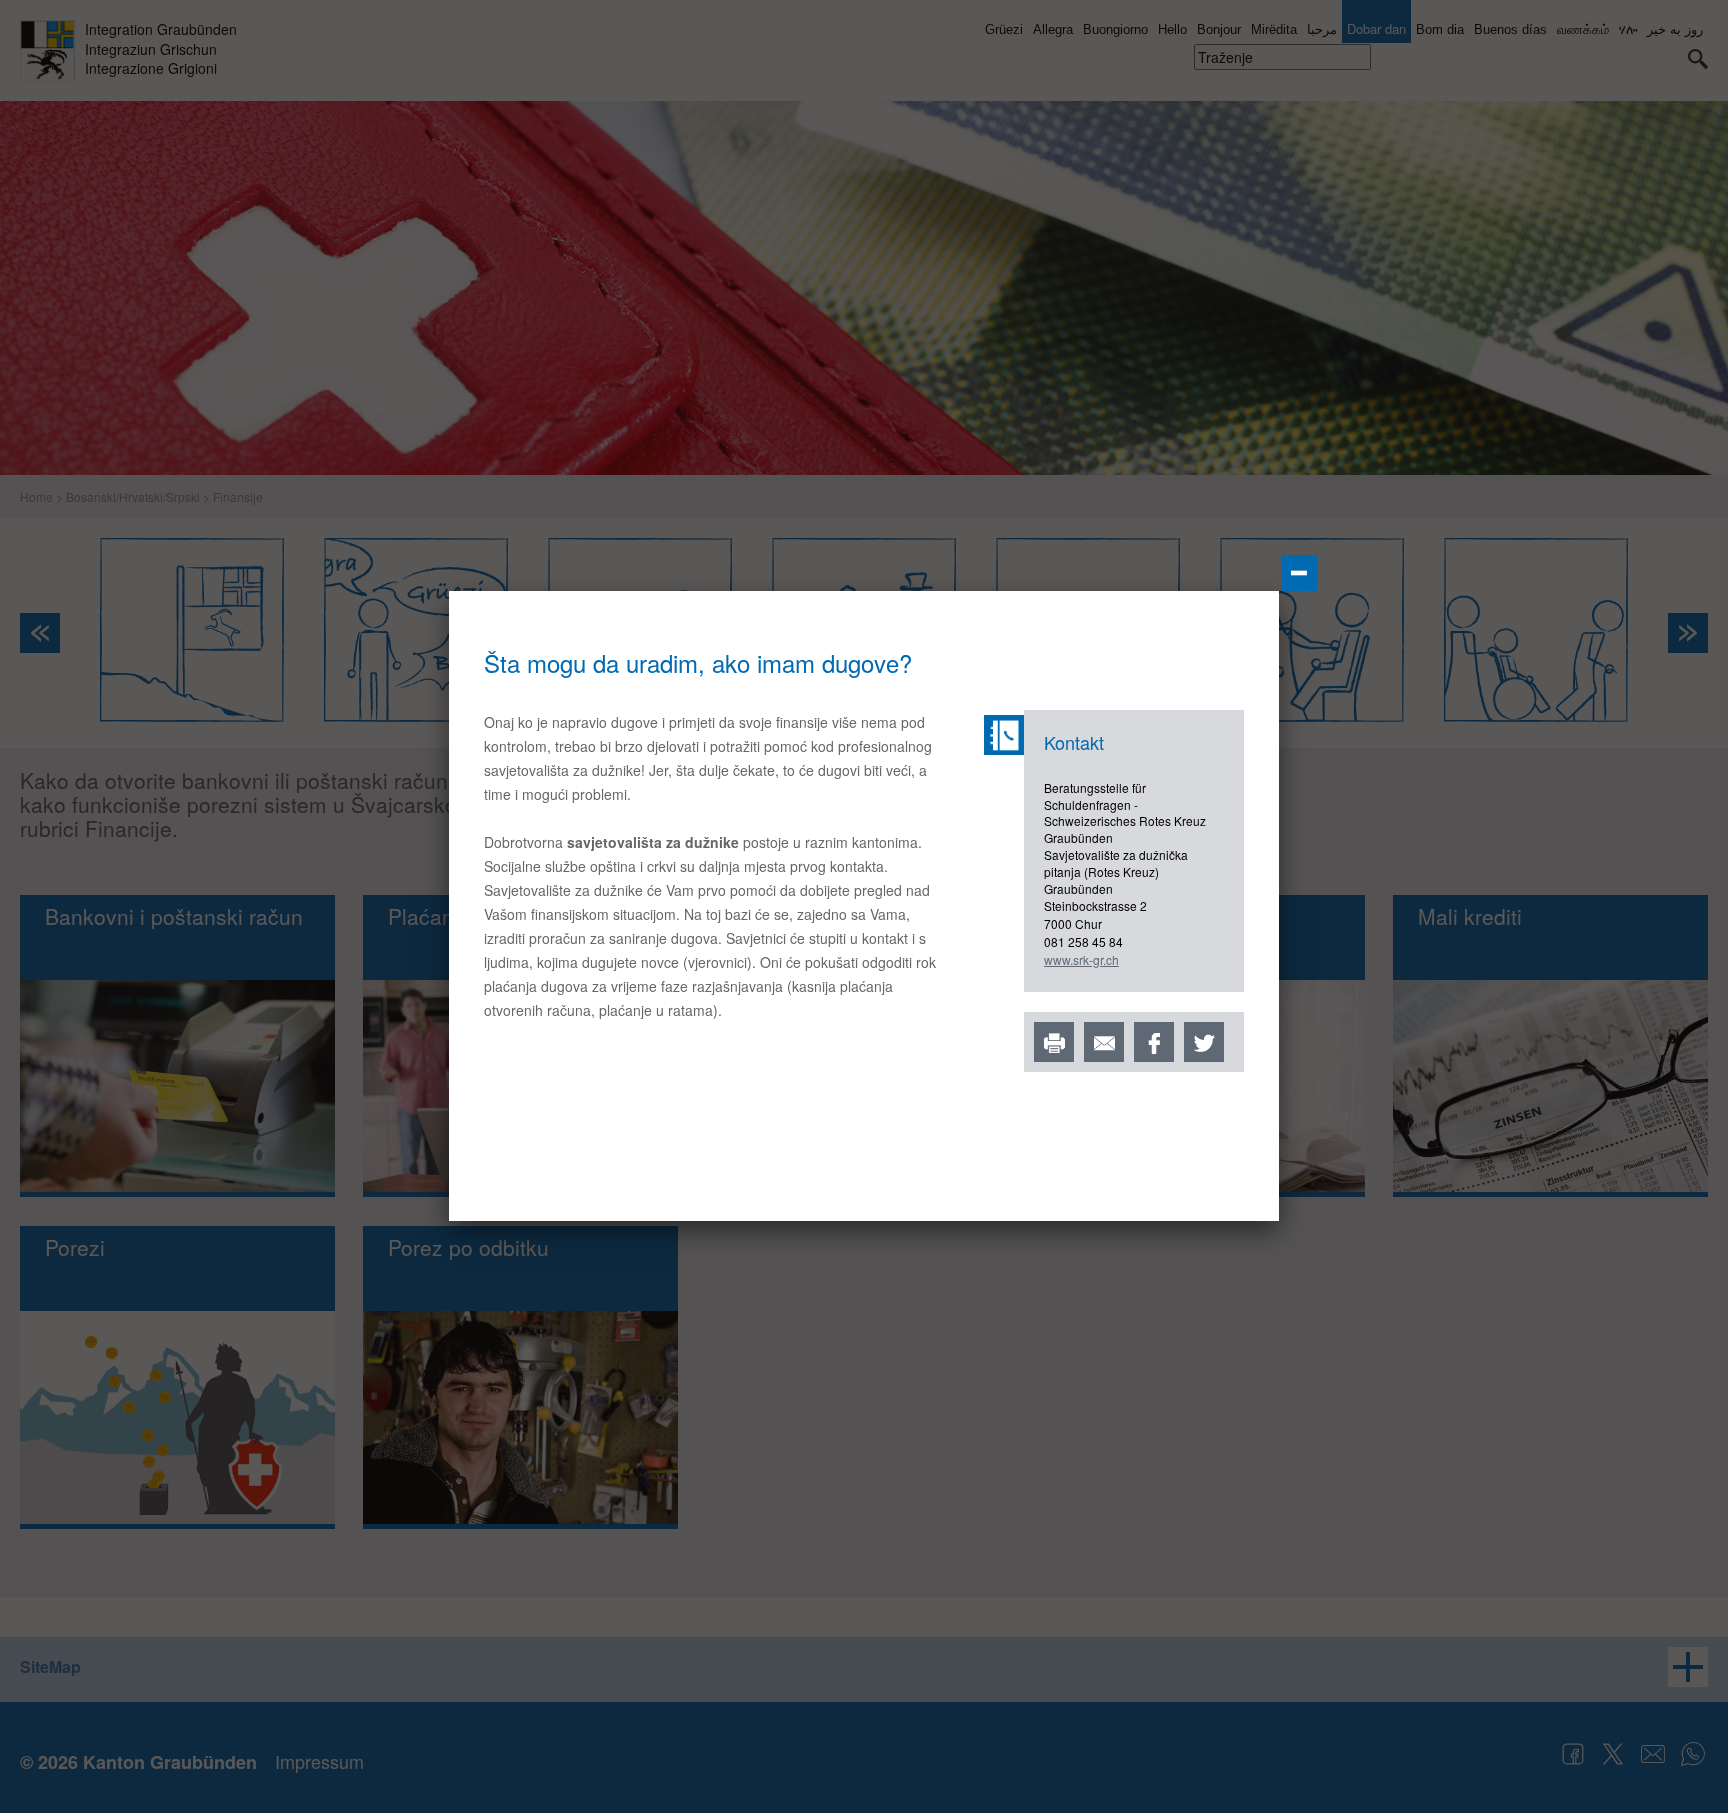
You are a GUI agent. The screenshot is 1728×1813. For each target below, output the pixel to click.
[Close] (1299, 573)
